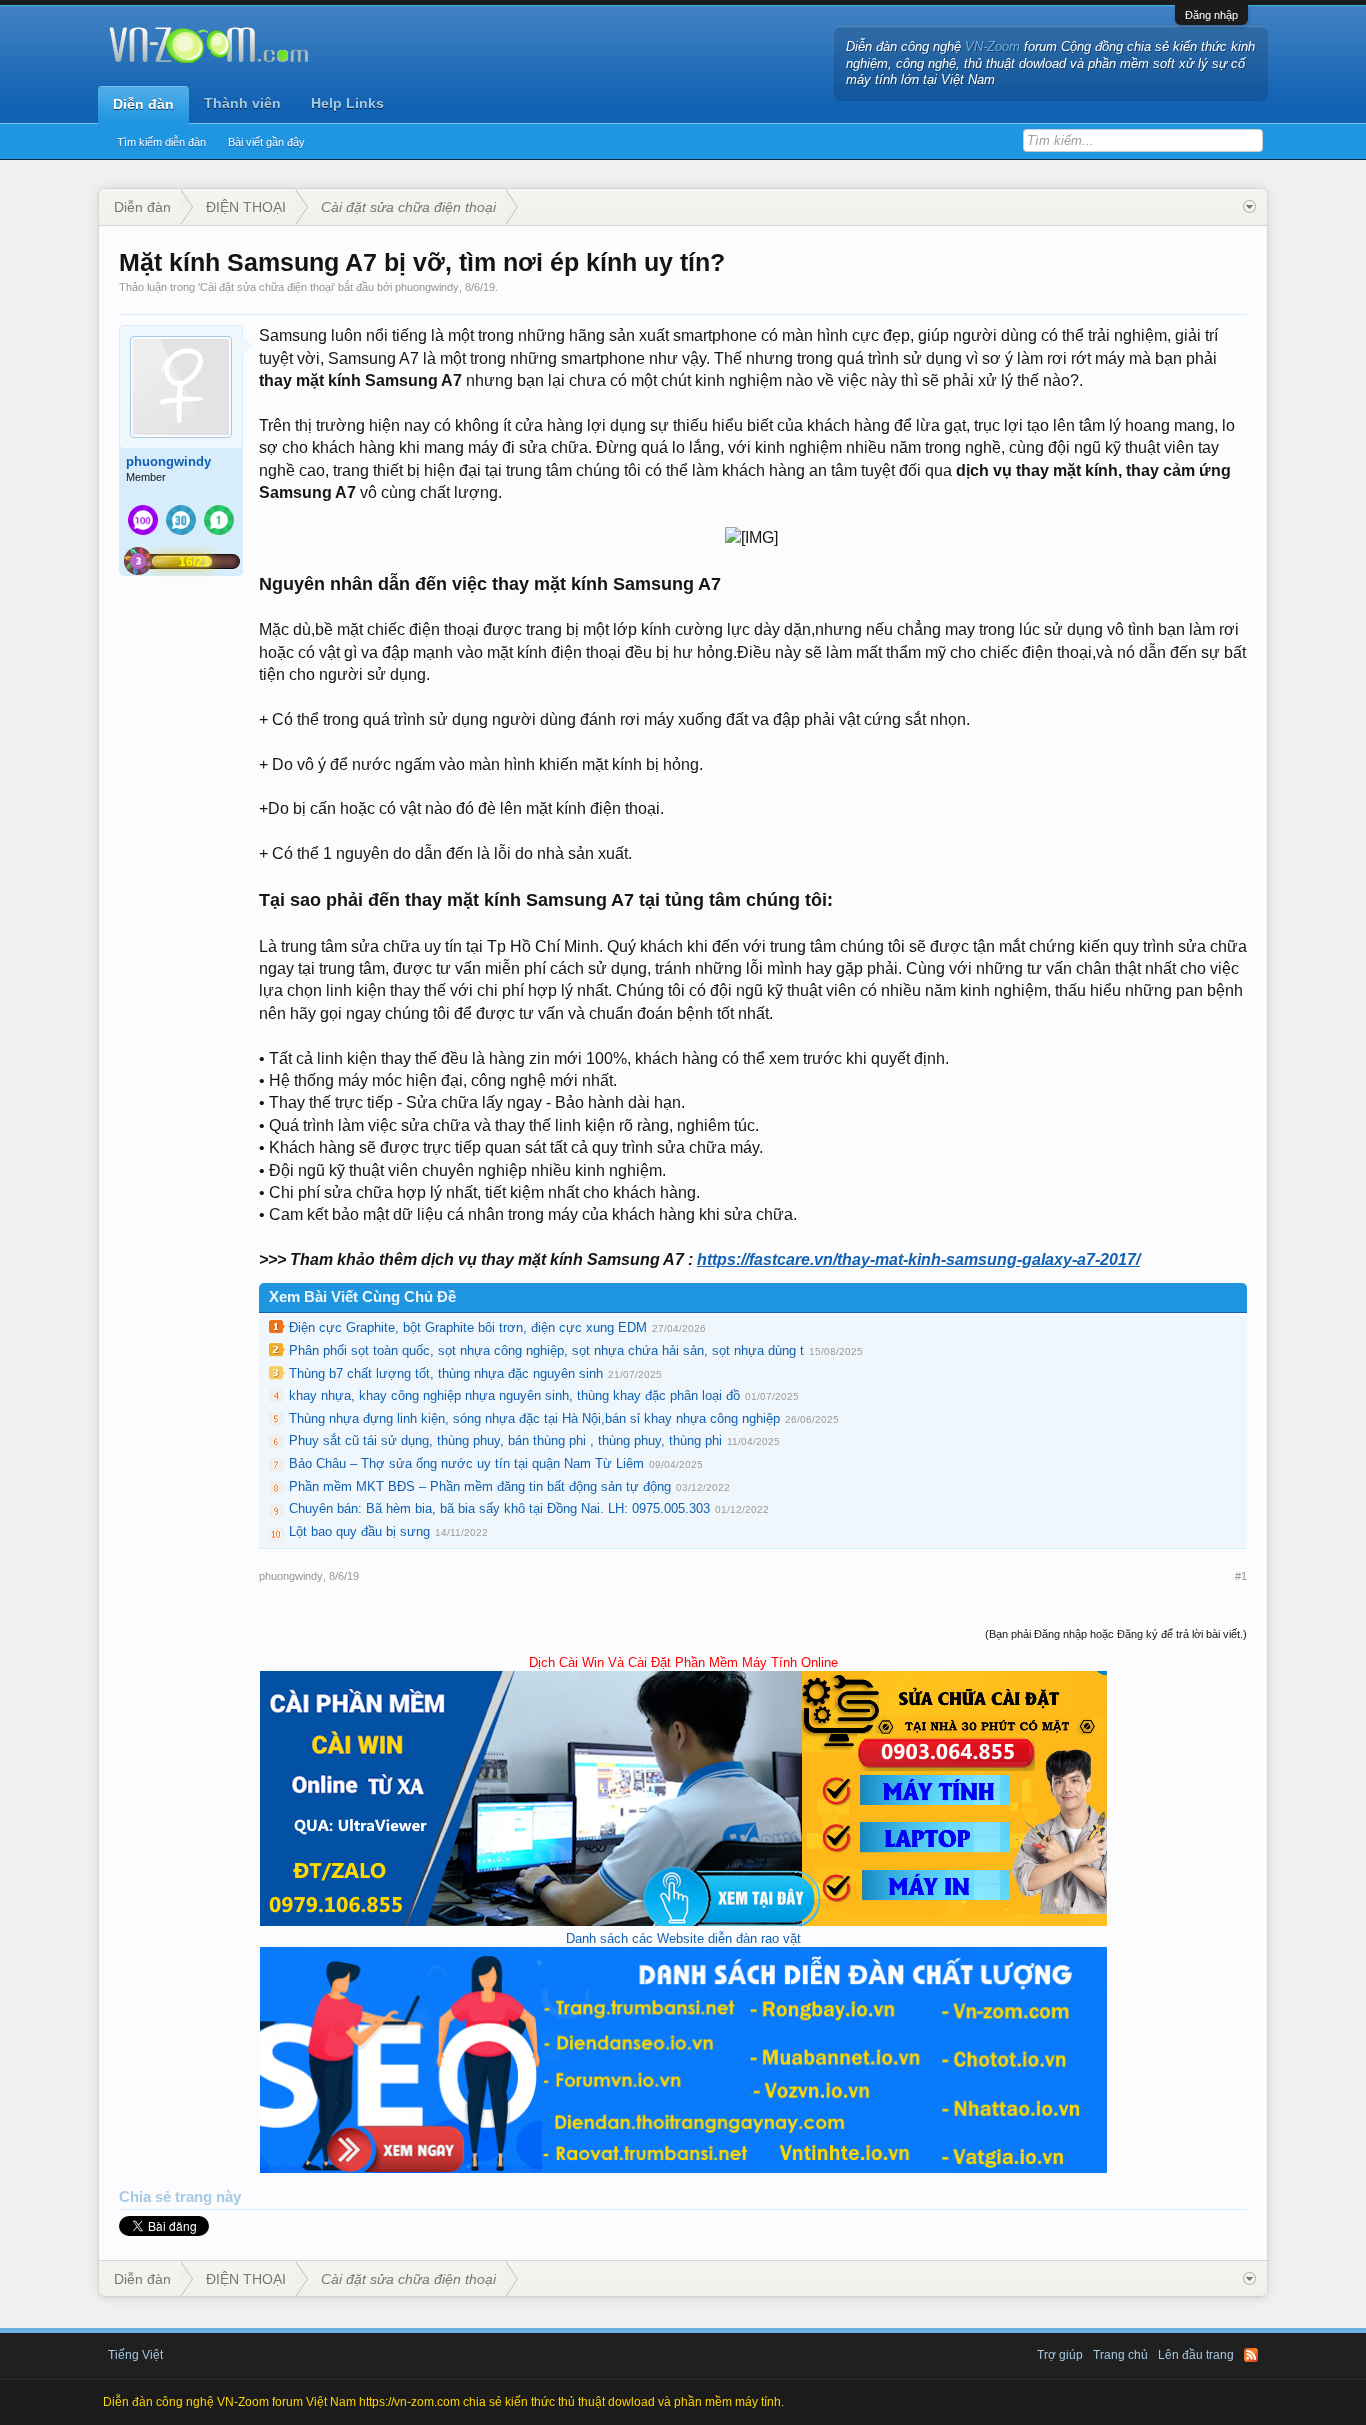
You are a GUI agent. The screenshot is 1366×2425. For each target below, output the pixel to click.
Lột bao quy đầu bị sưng (359, 1531)
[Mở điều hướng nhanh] (1249, 207)
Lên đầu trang (1196, 2355)
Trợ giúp (1060, 2355)
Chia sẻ (147, 2197)
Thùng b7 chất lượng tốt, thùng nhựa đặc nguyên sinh (446, 1373)
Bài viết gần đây (266, 142)
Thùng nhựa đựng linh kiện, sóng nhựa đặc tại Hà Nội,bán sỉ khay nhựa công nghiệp (534, 1418)
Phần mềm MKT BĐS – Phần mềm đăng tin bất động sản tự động (480, 1486)
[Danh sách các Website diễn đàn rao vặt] (683, 2168)
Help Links (347, 103)
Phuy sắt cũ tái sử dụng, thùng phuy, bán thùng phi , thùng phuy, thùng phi (505, 1440)
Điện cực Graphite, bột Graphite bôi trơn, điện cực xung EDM (468, 1327)
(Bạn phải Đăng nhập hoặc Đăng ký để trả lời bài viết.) (1116, 1634)
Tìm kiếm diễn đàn (161, 142)
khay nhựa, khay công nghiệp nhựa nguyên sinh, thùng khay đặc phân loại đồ (514, 1395)
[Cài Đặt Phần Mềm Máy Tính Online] (683, 1921)
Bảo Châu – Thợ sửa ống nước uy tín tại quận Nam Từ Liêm (466, 1463)
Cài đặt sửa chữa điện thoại (266, 287)
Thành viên (242, 103)
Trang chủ (1120, 2355)
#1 (1241, 1576)
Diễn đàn (143, 104)
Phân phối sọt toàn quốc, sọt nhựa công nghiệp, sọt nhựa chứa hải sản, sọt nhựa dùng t (546, 1350)
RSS (1251, 2355)
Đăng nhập (1211, 15)
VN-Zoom (992, 46)
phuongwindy (427, 287)
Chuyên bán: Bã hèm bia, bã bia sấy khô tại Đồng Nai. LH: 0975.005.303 (499, 1508)
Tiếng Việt (135, 2355)
